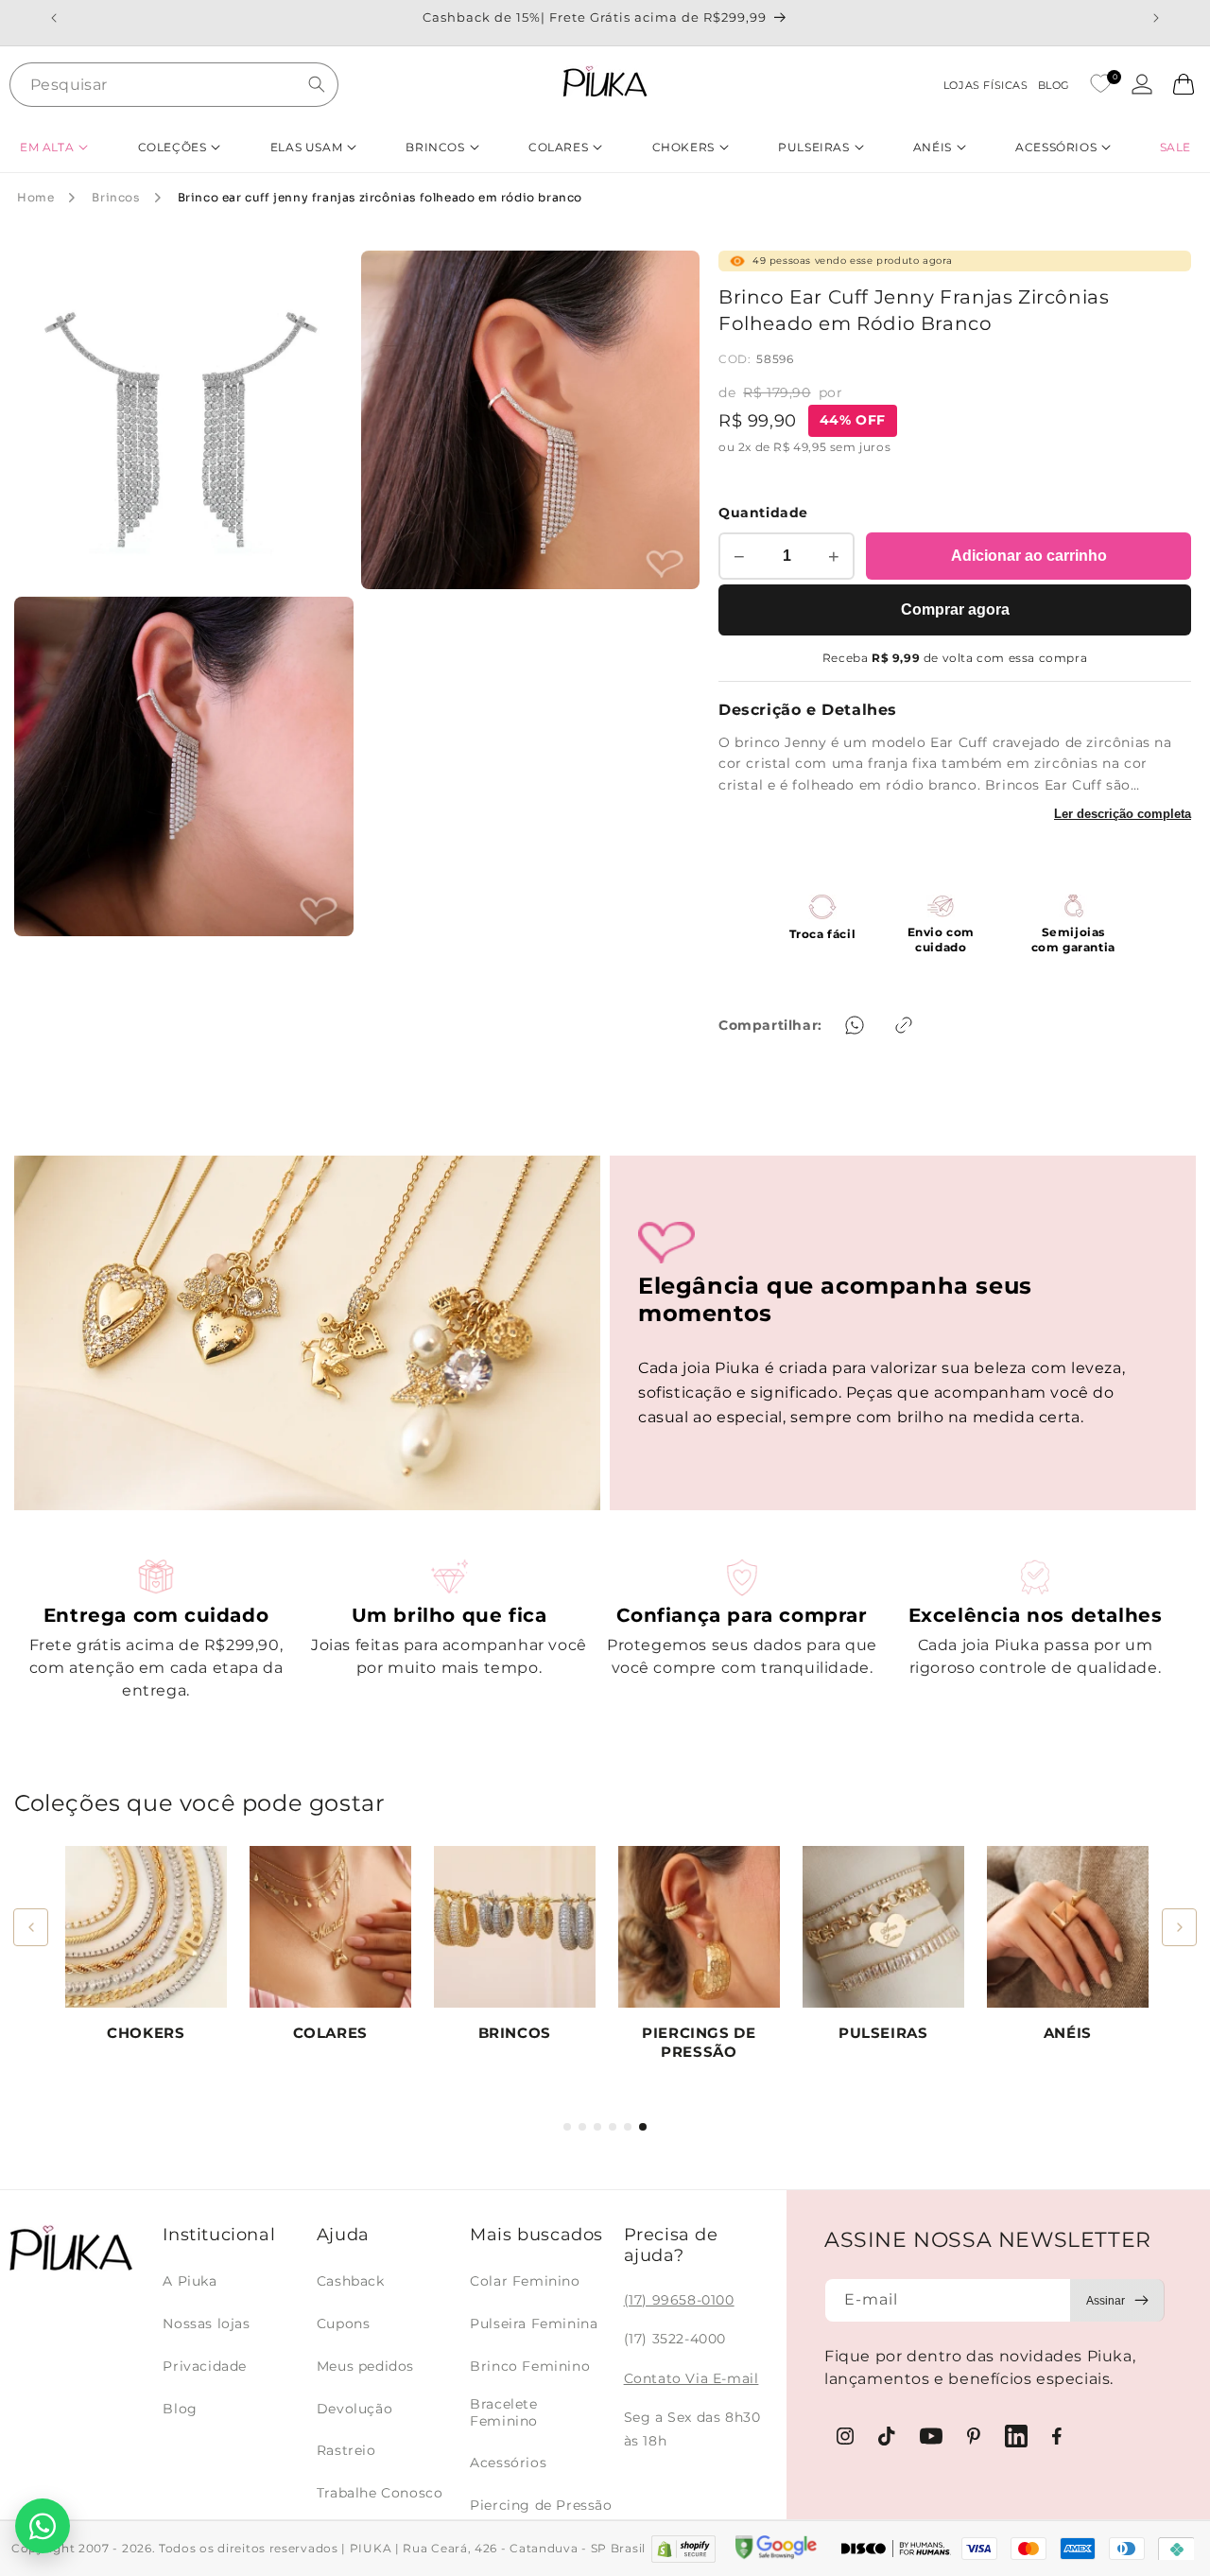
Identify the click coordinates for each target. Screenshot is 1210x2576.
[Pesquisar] (317, 84)
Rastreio (346, 2450)
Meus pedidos (365, 2366)
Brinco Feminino (530, 2366)
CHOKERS (146, 2033)
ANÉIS (1068, 2033)
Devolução (354, 2409)
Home (35, 197)
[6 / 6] (643, 2127)
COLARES (330, 2033)
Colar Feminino (525, 2281)
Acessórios (508, 2463)
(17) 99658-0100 (679, 2300)
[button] (54, 147)
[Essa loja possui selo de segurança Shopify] (683, 2549)
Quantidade (763, 513)
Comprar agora (955, 609)
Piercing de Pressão (541, 2505)
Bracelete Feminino (504, 2412)
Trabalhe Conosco (380, 2493)
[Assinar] (1117, 2300)
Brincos (115, 197)
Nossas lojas (206, 2324)
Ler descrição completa (1123, 814)
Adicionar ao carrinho (1029, 556)
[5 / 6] (628, 2127)
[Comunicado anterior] (54, 18)
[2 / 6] (582, 2127)
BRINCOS (515, 2033)
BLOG (1054, 85)
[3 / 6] (597, 2127)
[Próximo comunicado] (1156, 18)
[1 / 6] (567, 2127)
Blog (180, 2409)
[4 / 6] (613, 2127)
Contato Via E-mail (691, 2378)
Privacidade (205, 2366)
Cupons (344, 2324)
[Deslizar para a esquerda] (31, 1927)
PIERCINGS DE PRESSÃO (699, 2042)
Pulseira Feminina (534, 2324)
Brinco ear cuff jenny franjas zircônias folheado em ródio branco (380, 197)
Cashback (351, 2281)
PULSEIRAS (883, 2033)
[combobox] (174, 85)
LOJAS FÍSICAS (986, 85)
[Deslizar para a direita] (1179, 1927)
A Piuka (190, 2281)
